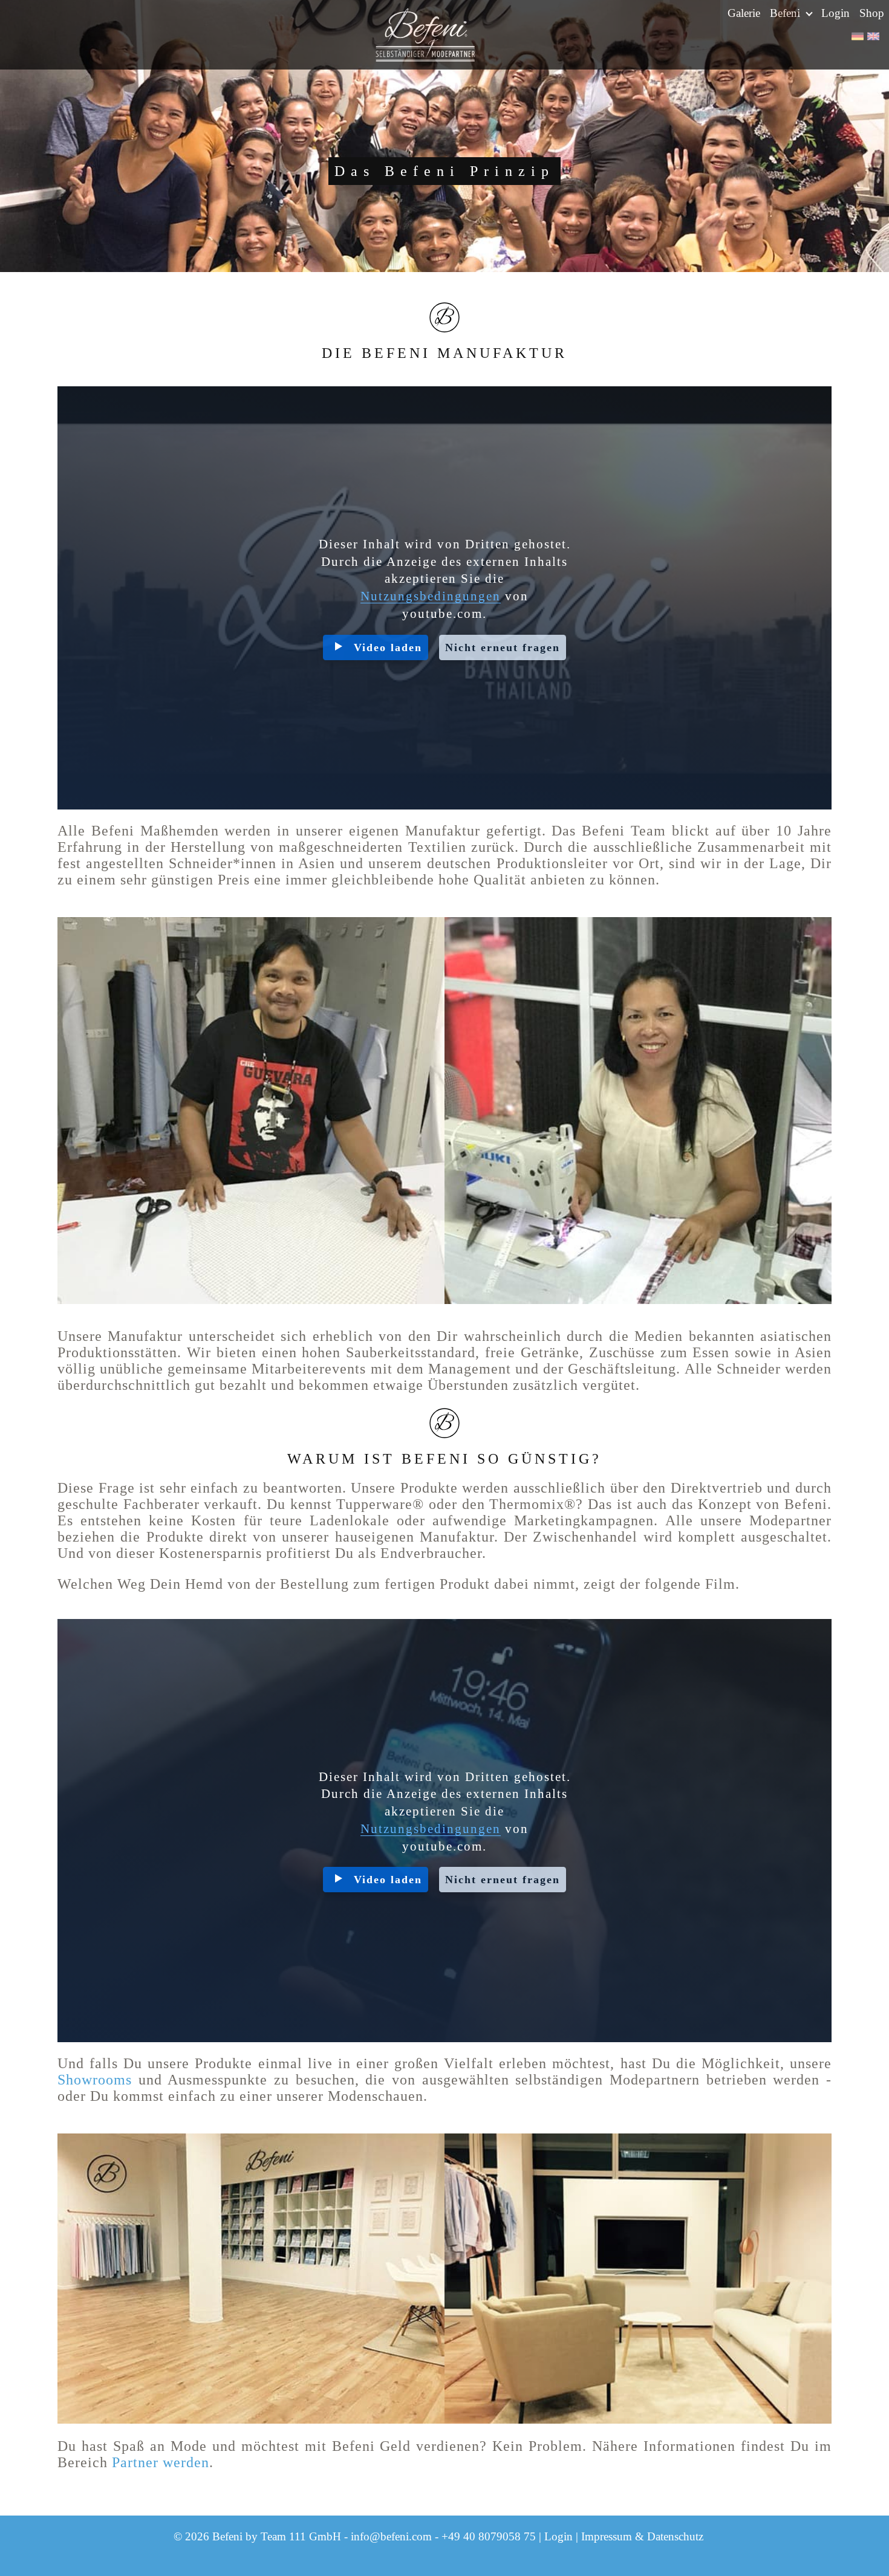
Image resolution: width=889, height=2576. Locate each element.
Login (835, 13)
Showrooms (95, 2080)
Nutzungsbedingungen (431, 596)
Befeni (786, 13)
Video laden (388, 647)
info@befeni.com (391, 2536)
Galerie (744, 13)
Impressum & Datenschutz (642, 2536)
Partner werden (161, 2462)
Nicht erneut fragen (503, 647)
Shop (872, 13)
